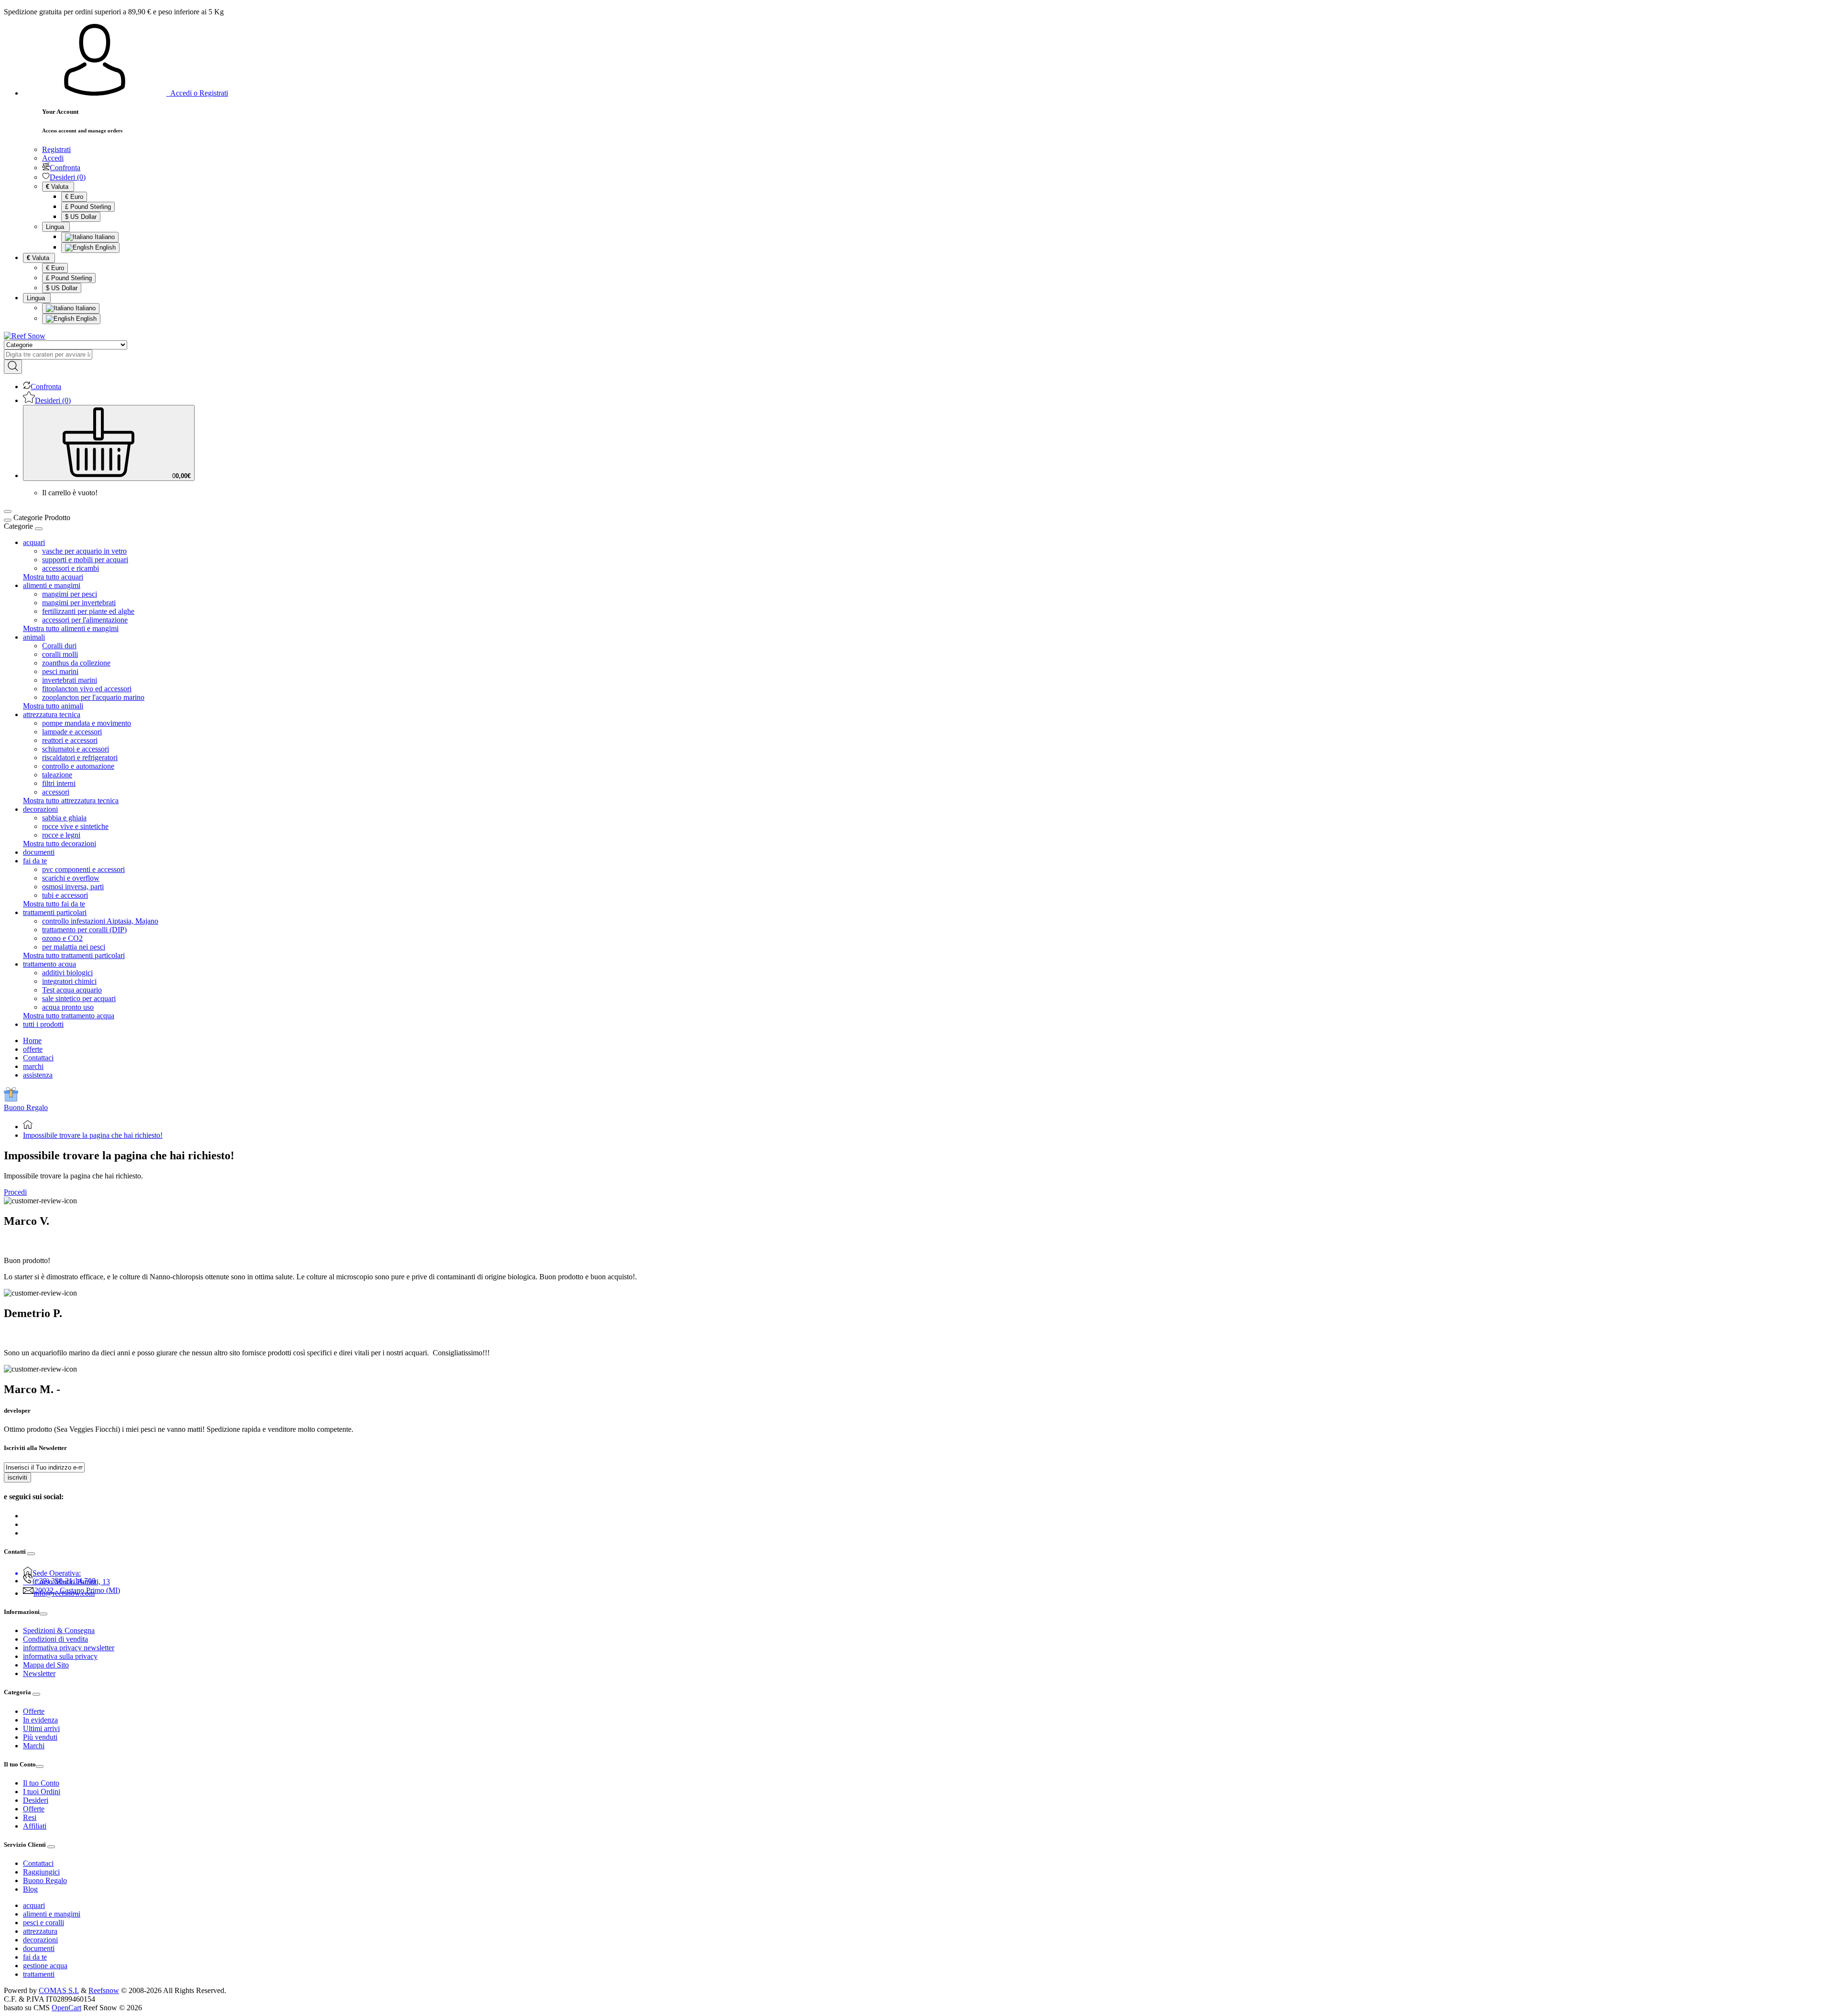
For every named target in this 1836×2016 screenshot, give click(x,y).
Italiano (104, 237)
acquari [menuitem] (34, 542)
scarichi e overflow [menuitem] (71, 878)
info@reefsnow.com (64, 1593)
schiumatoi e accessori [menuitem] (76, 749)
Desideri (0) (68, 177)
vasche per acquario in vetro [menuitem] (84, 551)
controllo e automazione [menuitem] (78, 766)
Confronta (65, 168)
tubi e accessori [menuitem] (65, 895)
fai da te (35, 1957)
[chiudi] (39, 529)
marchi (33, 1066)
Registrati (56, 149)
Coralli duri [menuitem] (59, 646)
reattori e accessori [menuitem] (70, 740)
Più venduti (40, 1737)
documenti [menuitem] (39, 852)
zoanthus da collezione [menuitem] (76, 663)
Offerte (34, 1711)
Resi (30, 1817)
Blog (30, 1889)
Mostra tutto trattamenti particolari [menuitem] (74, 955)
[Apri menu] (8, 512)
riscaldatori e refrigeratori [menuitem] (80, 757)
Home (32, 1041)
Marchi (34, 1746)
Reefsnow (104, 1990)
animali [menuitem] (34, 637)
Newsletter (39, 1673)
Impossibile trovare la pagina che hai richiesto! (93, 1135)
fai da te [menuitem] (35, 861)
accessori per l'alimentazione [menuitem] (85, 620)
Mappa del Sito (46, 1665)
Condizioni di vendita (55, 1639)
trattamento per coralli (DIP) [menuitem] (84, 930)
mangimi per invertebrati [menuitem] (79, 603)
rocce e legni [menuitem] (61, 835)
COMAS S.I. (59, 1990)
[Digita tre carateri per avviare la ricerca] (13, 367)
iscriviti (17, 1477)
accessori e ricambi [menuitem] (71, 568)
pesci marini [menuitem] (60, 671)
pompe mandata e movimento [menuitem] (87, 723)
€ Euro (74, 197)
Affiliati (35, 1826)
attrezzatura (40, 1931)
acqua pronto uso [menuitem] (68, 1007)
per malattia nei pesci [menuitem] (74, 947)
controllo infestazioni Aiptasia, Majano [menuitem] (100, 921)
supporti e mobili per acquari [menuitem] (85, 560)
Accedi (53, 158)
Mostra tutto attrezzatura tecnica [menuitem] (71, 801)
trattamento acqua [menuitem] (49, 964)
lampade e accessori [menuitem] (72, 732)
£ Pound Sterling (88, 207)
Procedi (15, 1192)
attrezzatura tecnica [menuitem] (52, 714)
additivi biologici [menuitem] (67, 973)
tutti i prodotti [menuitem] (43, 1024)
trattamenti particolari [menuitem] (55, 912)
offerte (33, 1049)
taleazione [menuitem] (57, 775)
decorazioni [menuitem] (40, 809)
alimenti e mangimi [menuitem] (52, 585)
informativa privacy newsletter (69, 1648)
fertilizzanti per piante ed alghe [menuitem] (88, 611)
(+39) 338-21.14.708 (64, 1581)
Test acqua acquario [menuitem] (72, 990)
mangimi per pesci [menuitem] (70, 594)
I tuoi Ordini (42, 1792)
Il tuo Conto (41, 1783)
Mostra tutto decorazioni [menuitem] (60, 844)
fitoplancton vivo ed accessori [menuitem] (87, 689)
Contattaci (38, 1058)
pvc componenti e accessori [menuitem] (83, 869)
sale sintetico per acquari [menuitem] (79, 998)
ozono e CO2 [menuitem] (62, 938)
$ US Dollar (81, 217)
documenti (39, 1948)
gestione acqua (45, 1966)
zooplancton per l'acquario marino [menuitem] (93, 697)
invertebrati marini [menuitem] (70, 680)
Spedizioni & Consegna (59, 1630)
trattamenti (39, 1974)
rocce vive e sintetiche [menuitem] (75, 826)
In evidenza (40, 1720)
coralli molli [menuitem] (60, 654)
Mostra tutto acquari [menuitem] (53, 577)
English (104, 247)
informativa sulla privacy (60, 1656)
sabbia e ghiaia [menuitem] (64, 818)
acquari (34, 1905)
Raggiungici (41, 1872)
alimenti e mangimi (52, 1914)
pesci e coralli (44, 1923)
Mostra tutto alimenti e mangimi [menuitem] (71, 628)
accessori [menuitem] (56, 792)
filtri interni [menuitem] (59, 783)
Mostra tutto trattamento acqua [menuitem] (69, 1016)
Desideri (36, 1800)
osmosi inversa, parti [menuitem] (73, 887)
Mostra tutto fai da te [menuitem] (54, 904)
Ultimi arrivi (41, 1728)
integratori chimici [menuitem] (69, 981)
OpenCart (66, 2008)
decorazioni (40, 1940)
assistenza (38, 1075)
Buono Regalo (26, 1107)
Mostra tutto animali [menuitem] (53, 706)
